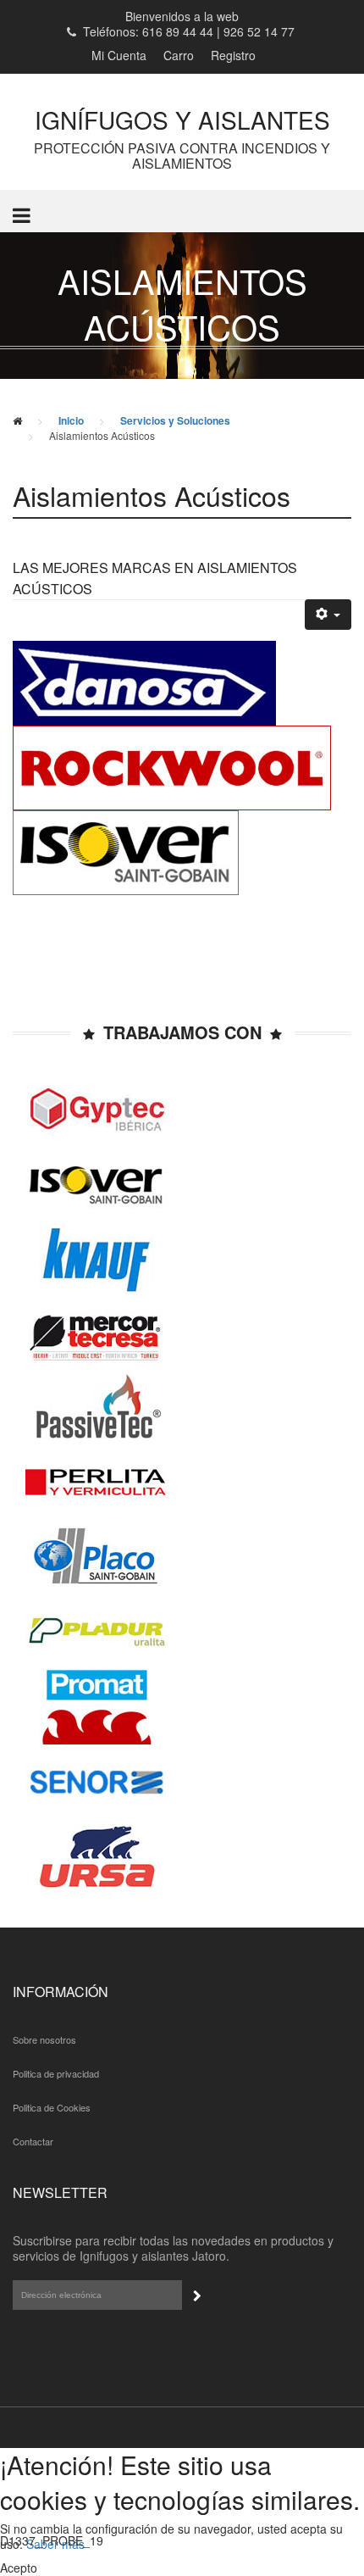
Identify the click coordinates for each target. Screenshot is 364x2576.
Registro (233, 55)
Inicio (71, 420)
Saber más (55, 2544)
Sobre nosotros (44, 2039)
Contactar (33, 2141)
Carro (179, 55)
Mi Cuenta (119, 55)
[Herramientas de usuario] (328, 615)
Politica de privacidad (56, 2073)
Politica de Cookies (52, 2107)
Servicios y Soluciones (175, 420)
